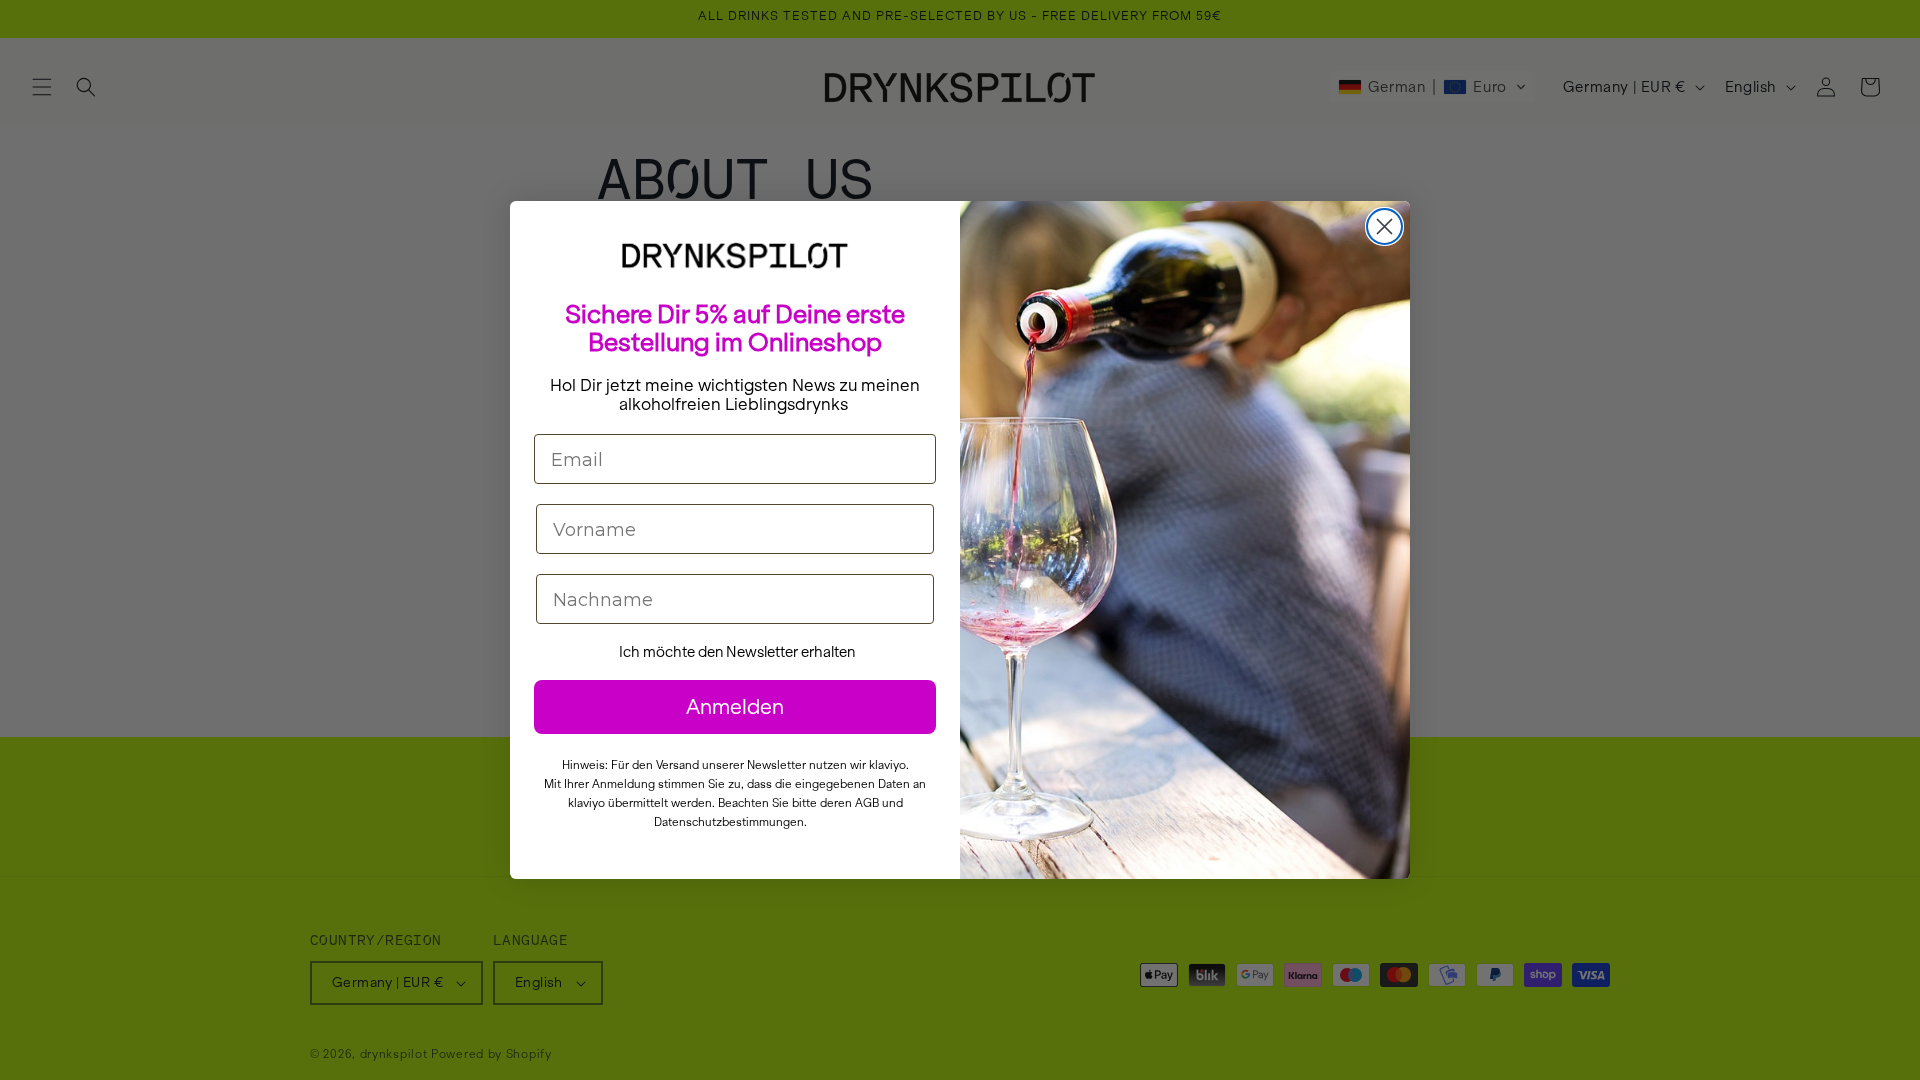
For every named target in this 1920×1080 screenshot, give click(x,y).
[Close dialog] (1384, 226)
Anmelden (735, 706)
